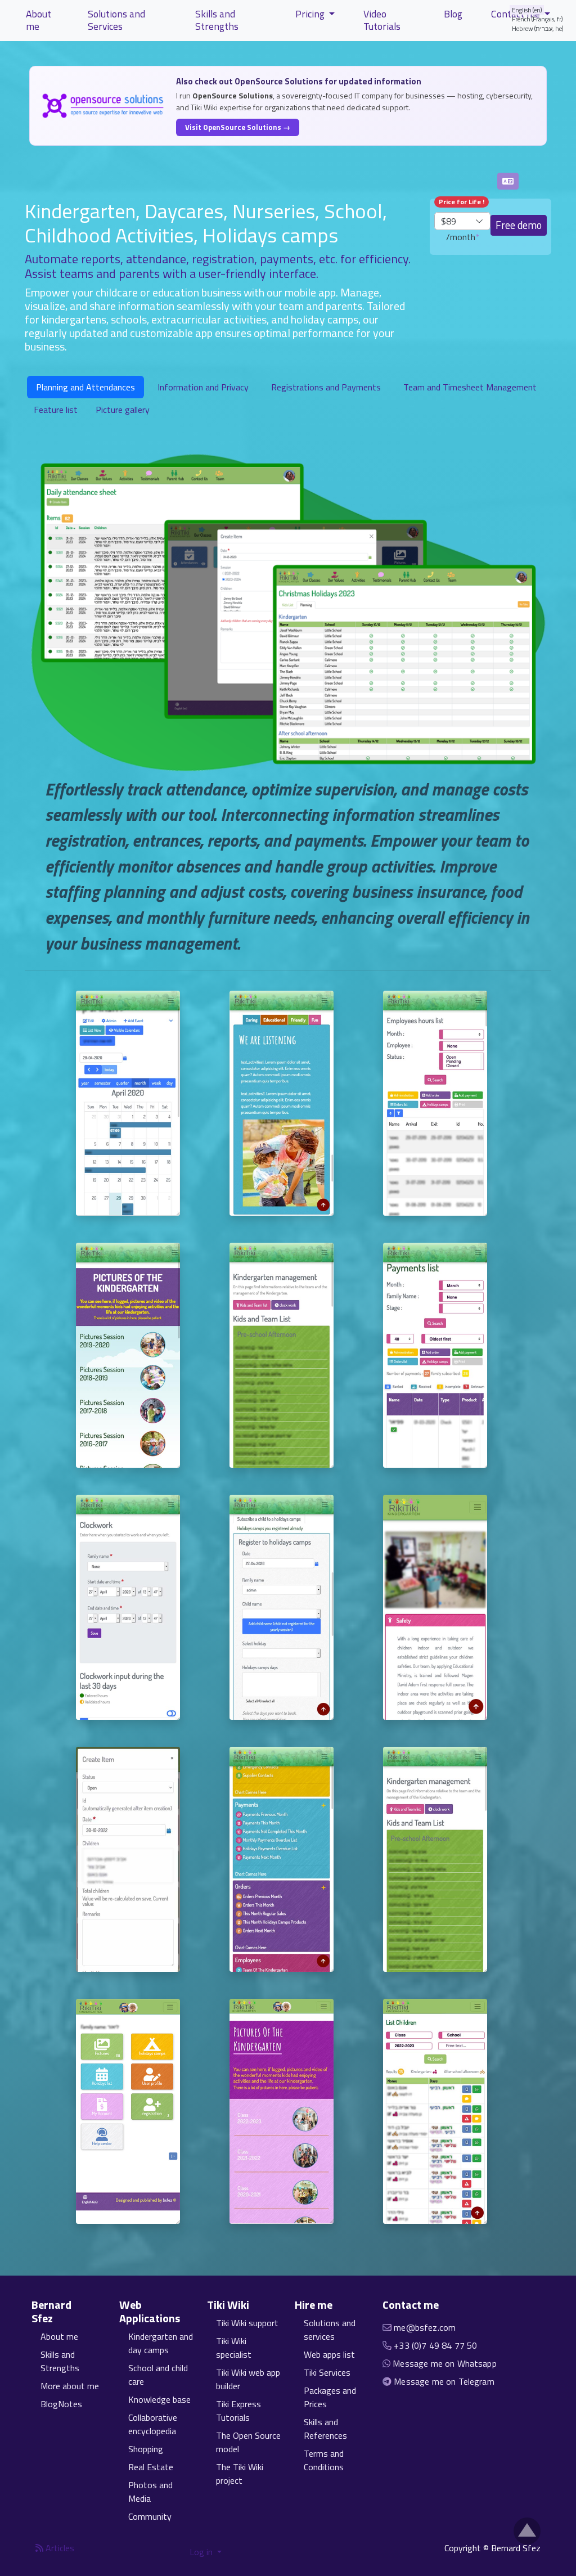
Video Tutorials (382, 20)
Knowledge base (159, 2399)
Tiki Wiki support (247, 2323)
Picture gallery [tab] (123, 410)
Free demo (519, 225)
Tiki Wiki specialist (234, 2348)
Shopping (146, 2449)
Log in (202, 2552)
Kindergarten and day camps (161, 2343)
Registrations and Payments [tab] (326, 387)
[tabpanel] (288, 704)
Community (150, 2516)
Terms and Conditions (324, 2460)
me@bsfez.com (425, 2327)
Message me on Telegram (444, 2381)
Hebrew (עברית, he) (538, 28)
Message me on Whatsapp (445, 2363)
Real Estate (151, 2467)
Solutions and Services (116, 20)
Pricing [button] (311, 14)
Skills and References (325, 2429)
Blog (453, 14)
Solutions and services (330, 2330)
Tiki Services (327, 2372)
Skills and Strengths (217, 20)
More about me (70, 2386)
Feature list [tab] (56, 410)
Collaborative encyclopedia (153, 2424)
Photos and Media (150, 2492)
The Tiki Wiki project (240, 2474)
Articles (59, 2548)
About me (39, 20)
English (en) (527, 10)
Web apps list (329, 2354)
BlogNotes (61, 2404)
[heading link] (99, 2312)
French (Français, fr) (537, 19)
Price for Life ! (462, 202)
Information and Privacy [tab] (203, 387)
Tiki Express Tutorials (238, 2411)
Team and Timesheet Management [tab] (470, 387)
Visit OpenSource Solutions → (238, 127)
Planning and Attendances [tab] (85, 387)
